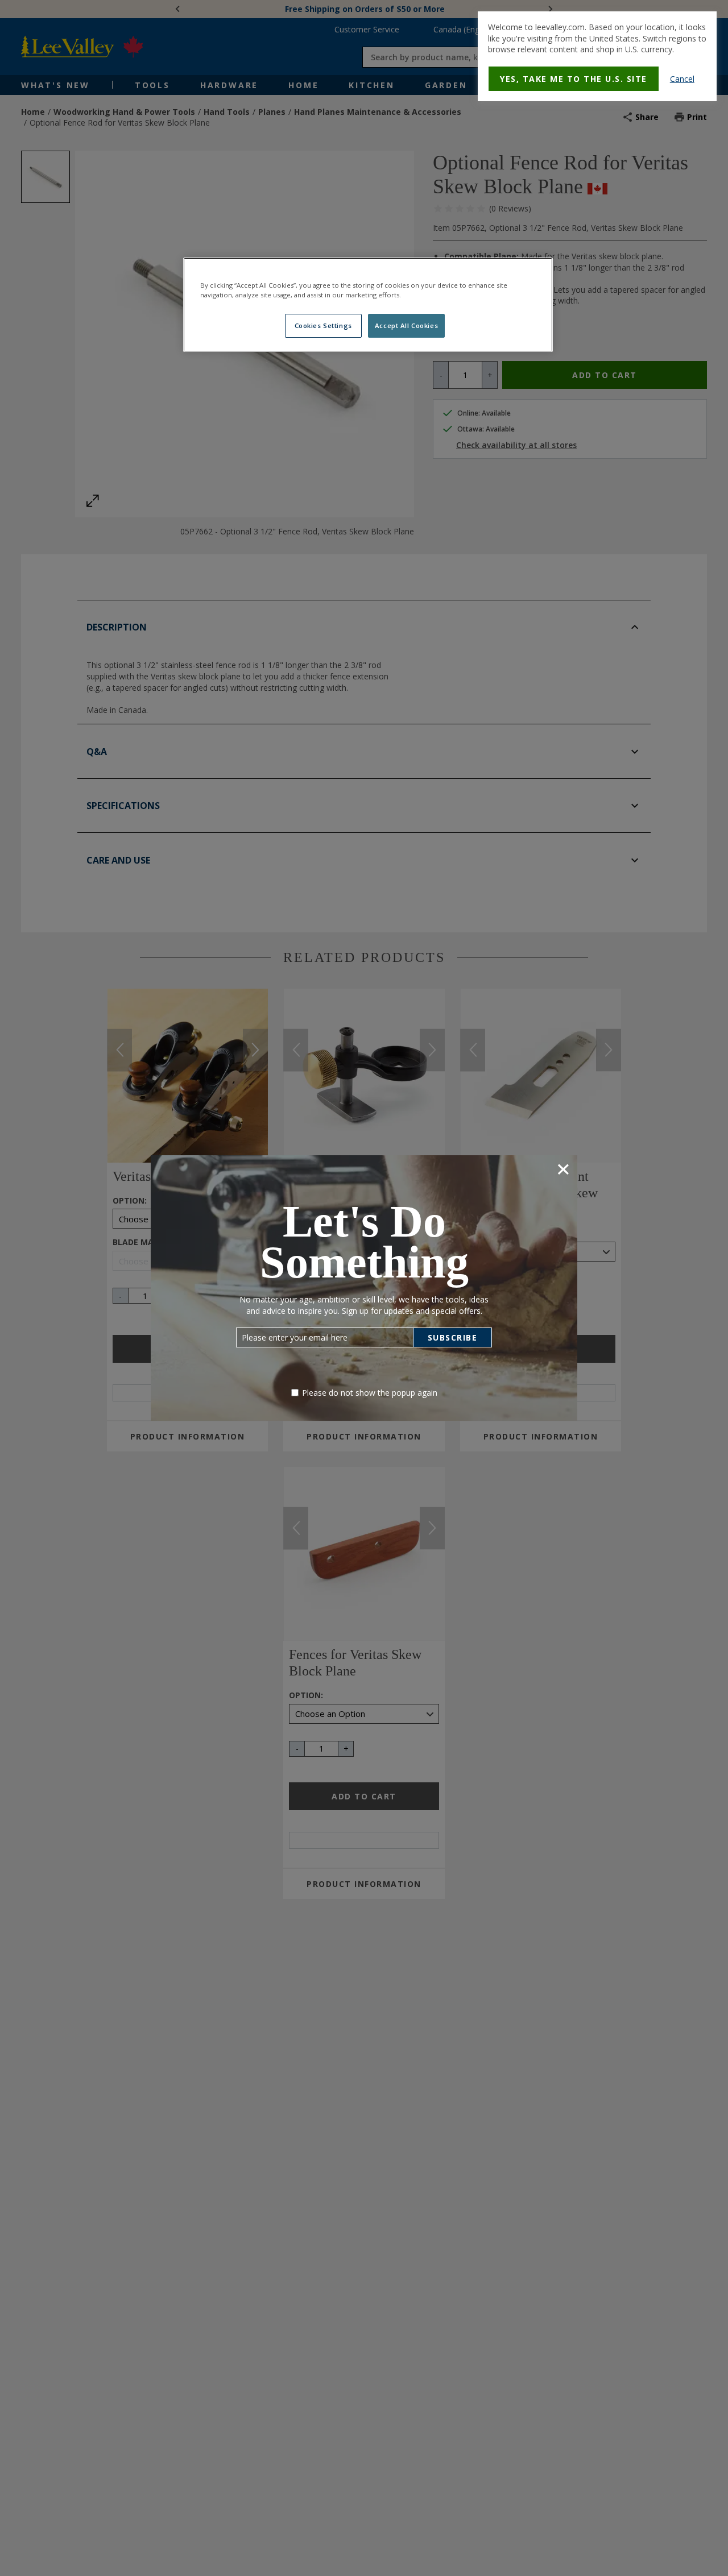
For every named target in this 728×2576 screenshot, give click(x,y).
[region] (368, 305)
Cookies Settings (323, 325)
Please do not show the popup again (370, 1393)
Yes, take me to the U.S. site (574, 79)
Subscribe (453, 1337)
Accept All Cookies (406, 325)
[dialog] (597, 56)
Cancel (682, 79)
